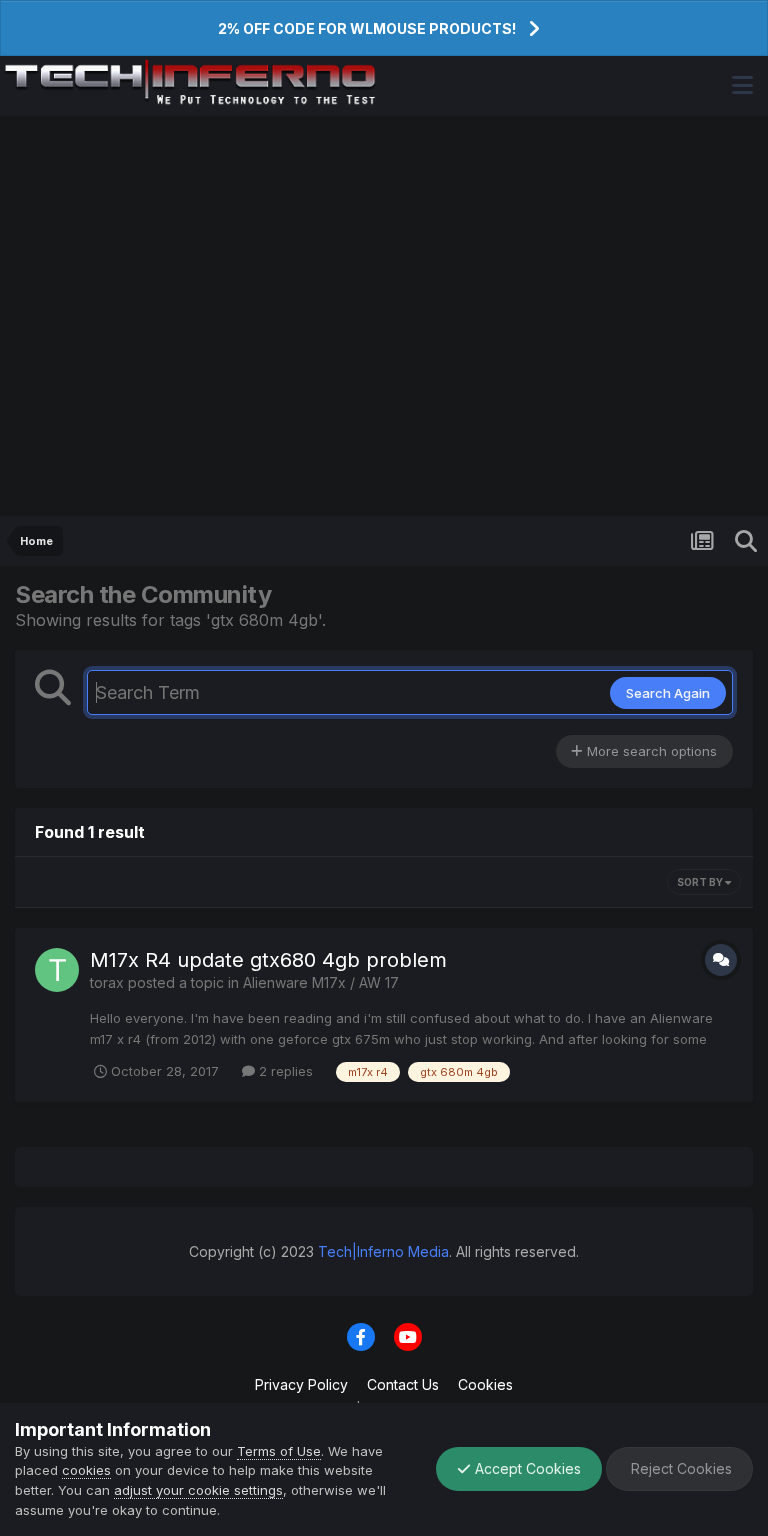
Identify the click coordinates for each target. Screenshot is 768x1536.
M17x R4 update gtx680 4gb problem (268, 960)
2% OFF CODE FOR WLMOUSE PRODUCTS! (367, 28)
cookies (86, 1470)
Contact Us (403, 1384)
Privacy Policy (301, 1384)
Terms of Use (279, 1451)
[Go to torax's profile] (57, 970)
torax (107, 982)
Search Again (668, 693)
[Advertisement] (384, 316)
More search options (650, 751)
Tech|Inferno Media (383, 1251)
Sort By (701, 882)
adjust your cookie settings (198, 1490)
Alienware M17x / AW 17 (321, 982)
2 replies (284, 1071)
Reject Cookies (679, 1468)
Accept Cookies (526, 1468)
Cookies (485, 1384)
